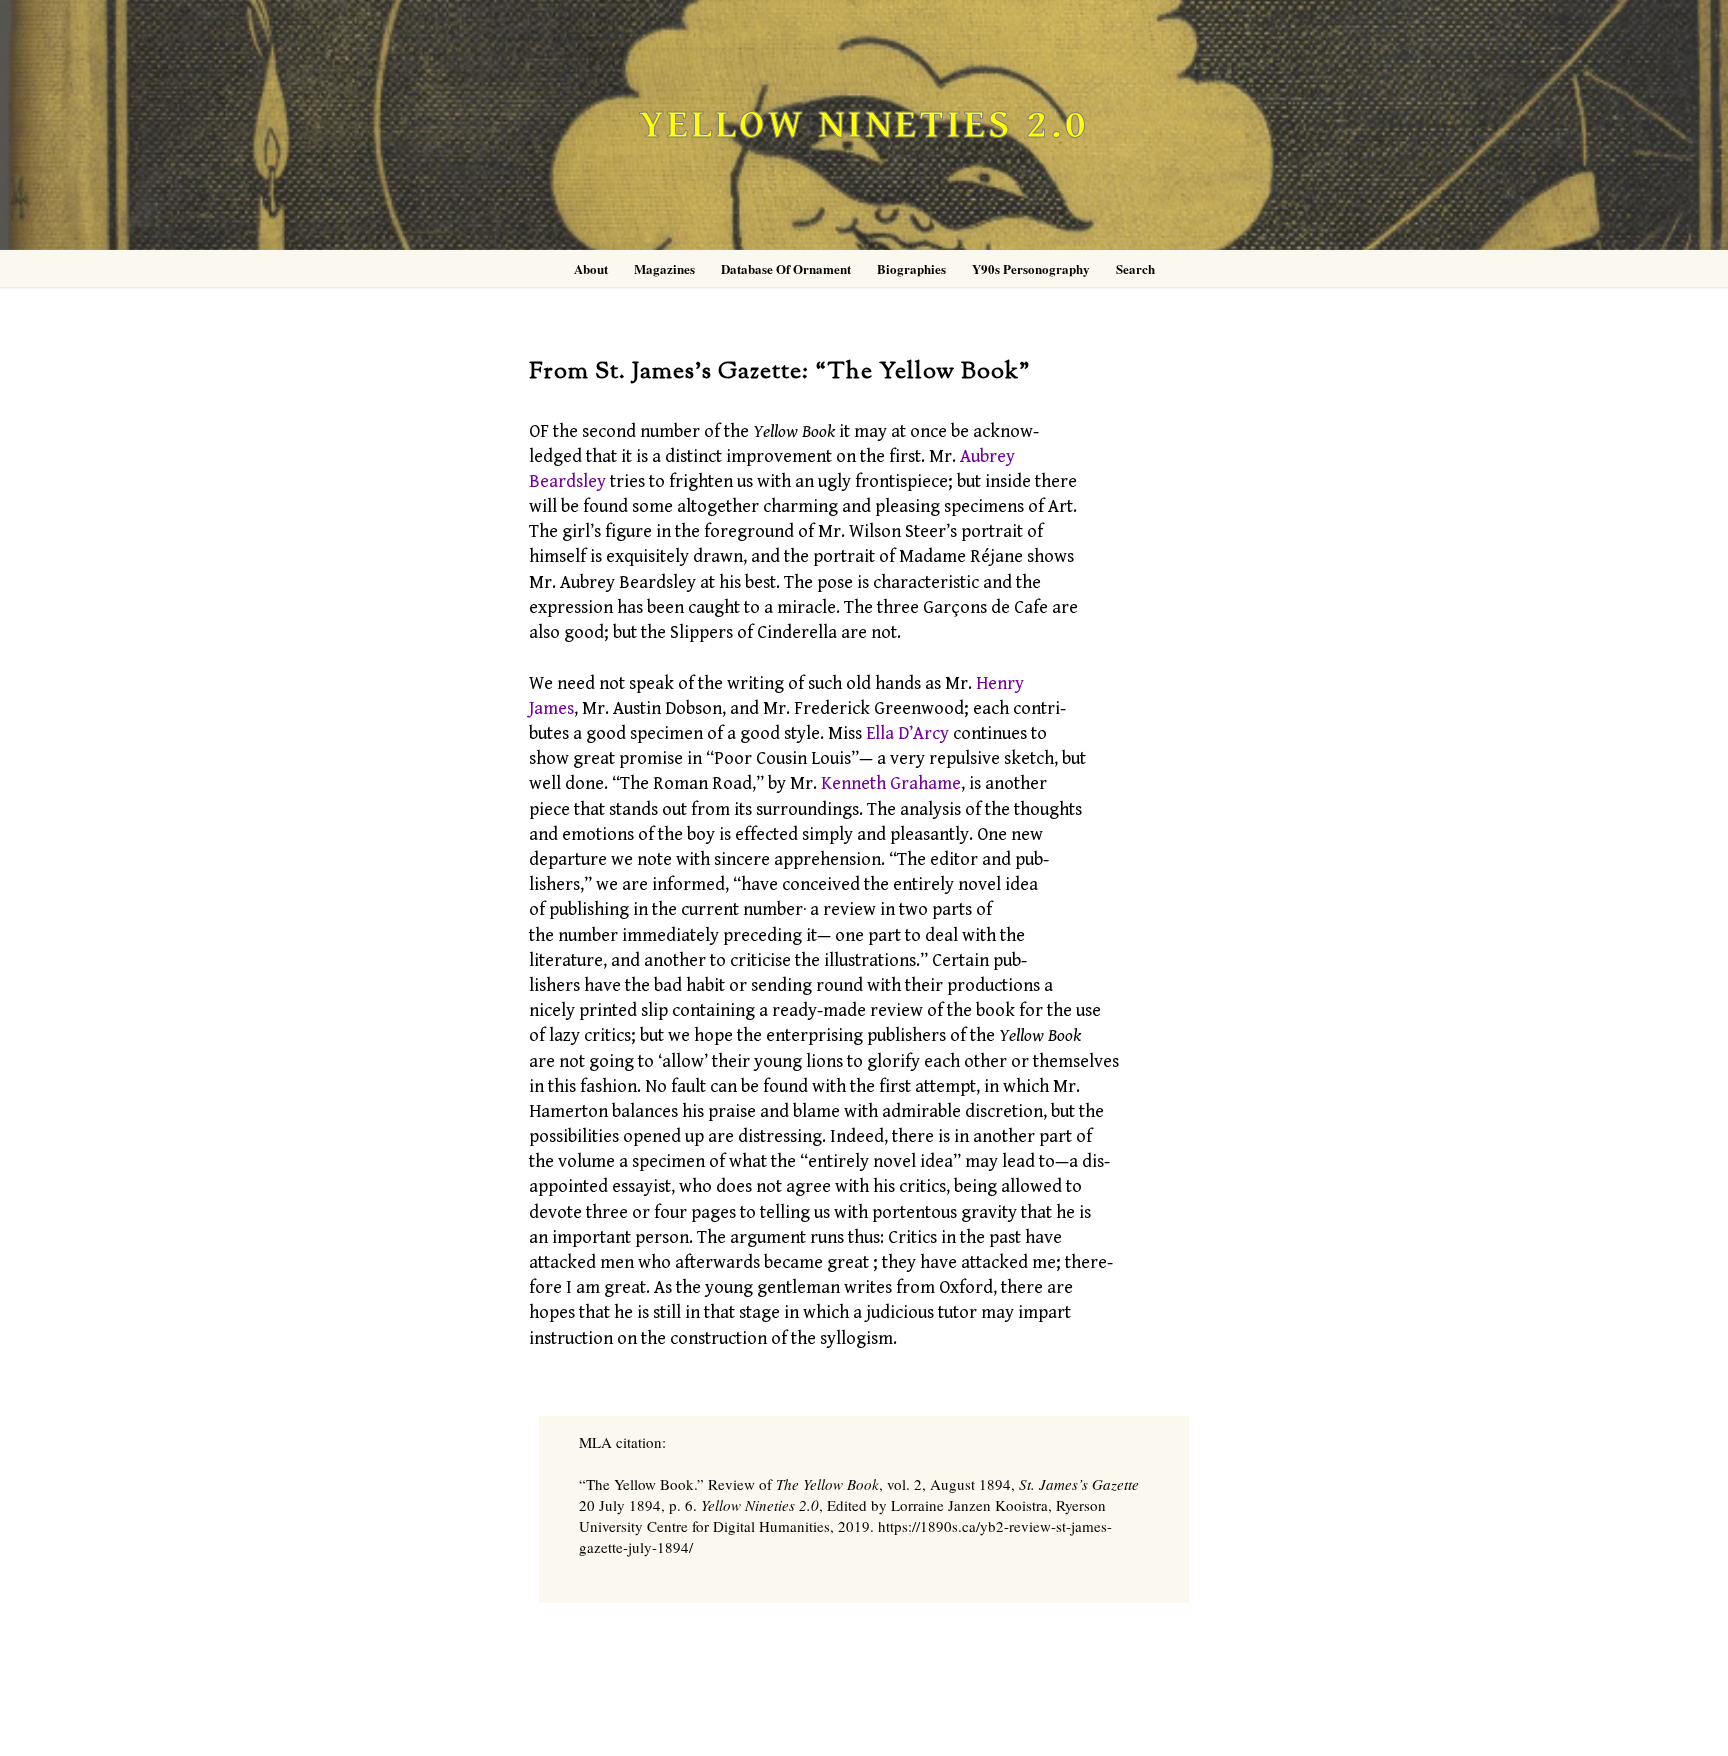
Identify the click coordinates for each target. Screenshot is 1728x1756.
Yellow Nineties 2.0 (864, 125)
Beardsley (567, 481)
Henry (1000, 683)
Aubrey (987, 456)
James (551, 708)
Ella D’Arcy (907, 733)
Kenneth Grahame (891, 783)
